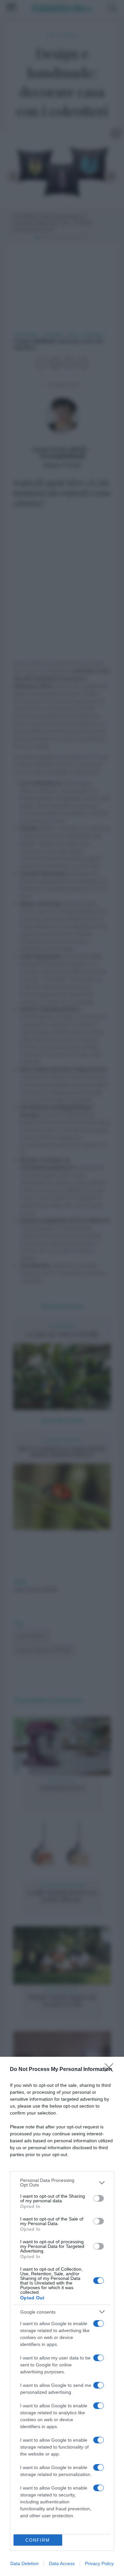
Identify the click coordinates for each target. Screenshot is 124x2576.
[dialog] (62, 2316)
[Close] (111, 2070)
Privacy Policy (99, 2563)
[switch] (99, 2198)
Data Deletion (24, 2563)
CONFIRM (38, 2540)
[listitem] (62, 2183)
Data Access (62, 2563)
